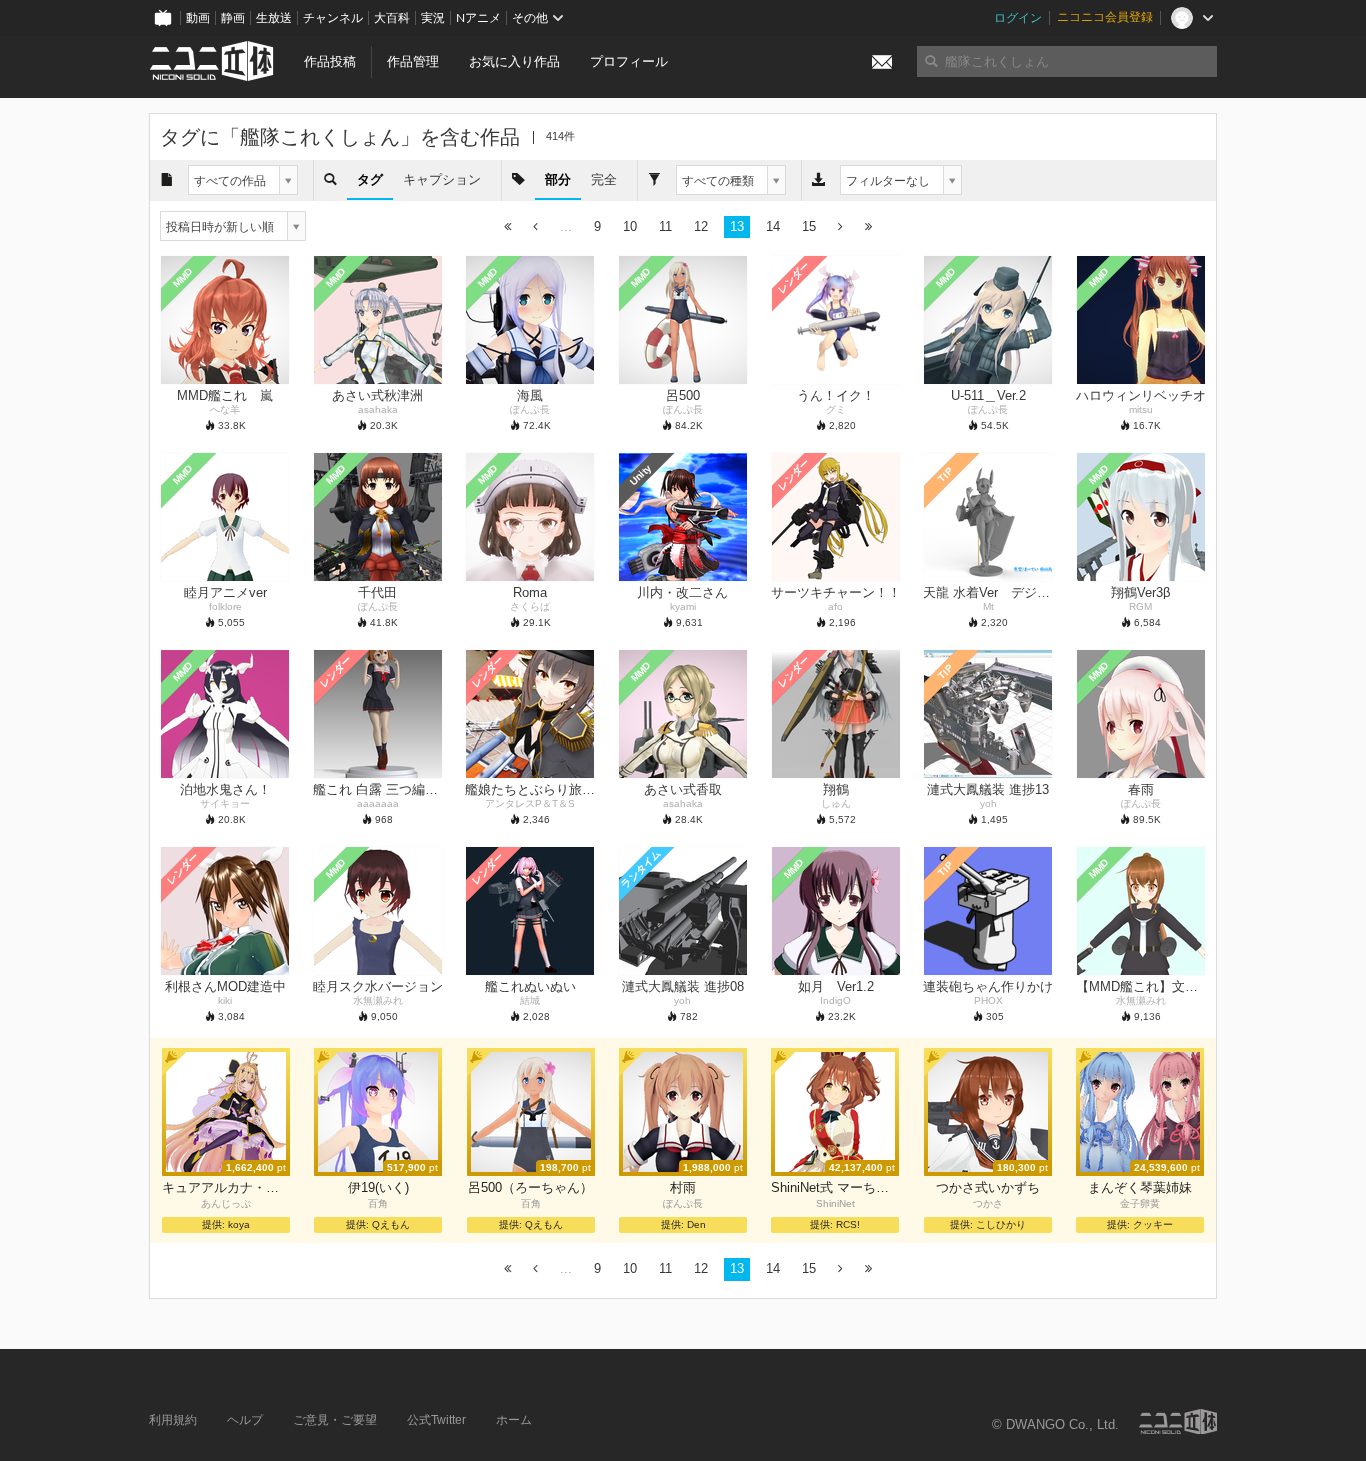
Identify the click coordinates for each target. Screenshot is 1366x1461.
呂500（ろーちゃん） (530, 1187)
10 (630, 226)
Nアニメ (478, 18)
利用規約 (173, 1420)
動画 (198, 18)
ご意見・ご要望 (335, 1420)
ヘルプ (245, 1420)
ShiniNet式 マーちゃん (835, 1187)
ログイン (1018, 18)
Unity (640, 474)
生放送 (274, 18)
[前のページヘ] (535, 227)
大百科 (392, 18)
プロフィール (629, 61)
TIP (945, 475)
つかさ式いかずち (988, 1187)
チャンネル (333, 18)
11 (665, 226)
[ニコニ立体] (1178, 1421)
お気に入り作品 (514, 61)
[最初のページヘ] (507, 227)
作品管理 (413, 61)
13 (737, 226)
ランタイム (640, 869)
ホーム (514, 1420)
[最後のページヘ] (868, 227)
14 (773, 226)
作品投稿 (330, 61)
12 (701, 226)
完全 (604, 179)
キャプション (442, 179)
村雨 (683, 1187)
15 (809, 226)
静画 (233, 18)
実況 (433, 18)
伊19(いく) (378, 1187)
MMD (183, 278)
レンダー (793, 278)
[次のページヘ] (840, 227)
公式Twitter (436, 1420)
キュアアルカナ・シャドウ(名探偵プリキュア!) (226, 1187)
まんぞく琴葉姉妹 (1140, 1187)
